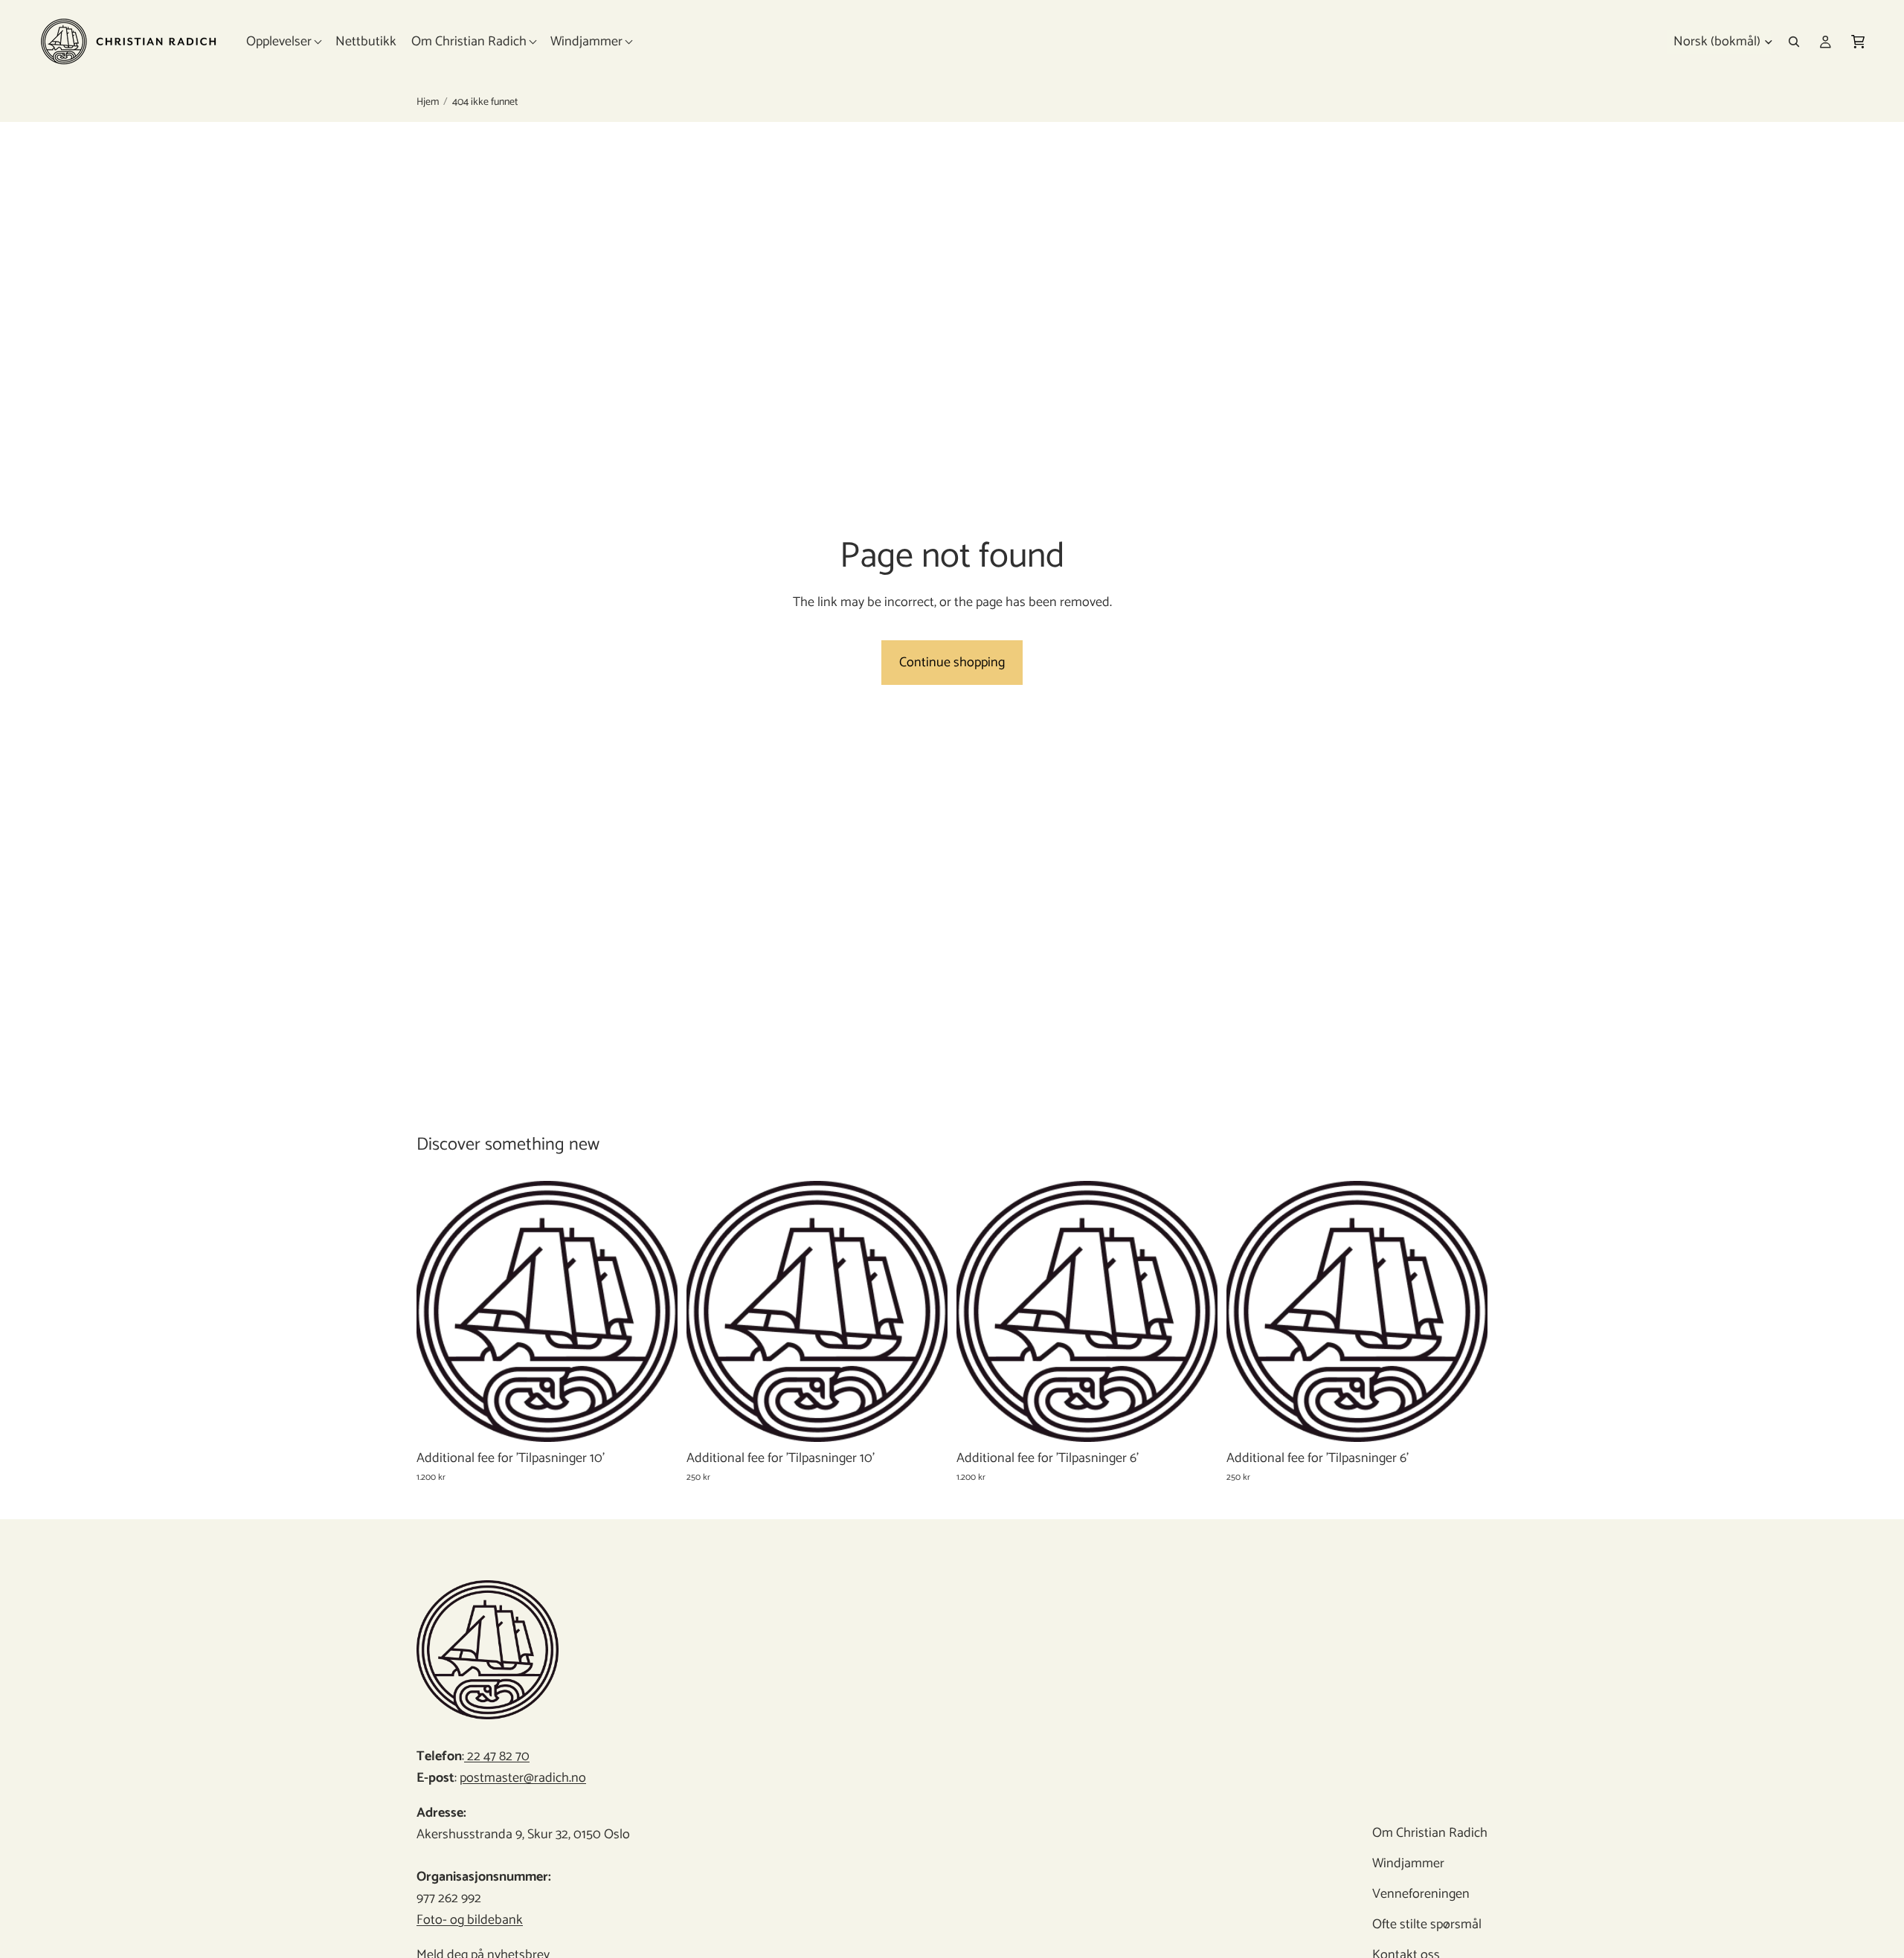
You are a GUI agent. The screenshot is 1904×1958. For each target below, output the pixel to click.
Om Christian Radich (1430, 1833)
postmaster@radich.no (523, 1778)
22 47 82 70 (497, 1756)
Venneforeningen (1421, 1894)
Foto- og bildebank (470, 1920)
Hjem (428, 103)
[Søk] (1794, 42)
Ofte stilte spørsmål (1427, 1925)
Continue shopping (952, 663)
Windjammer (1408, 1864)
